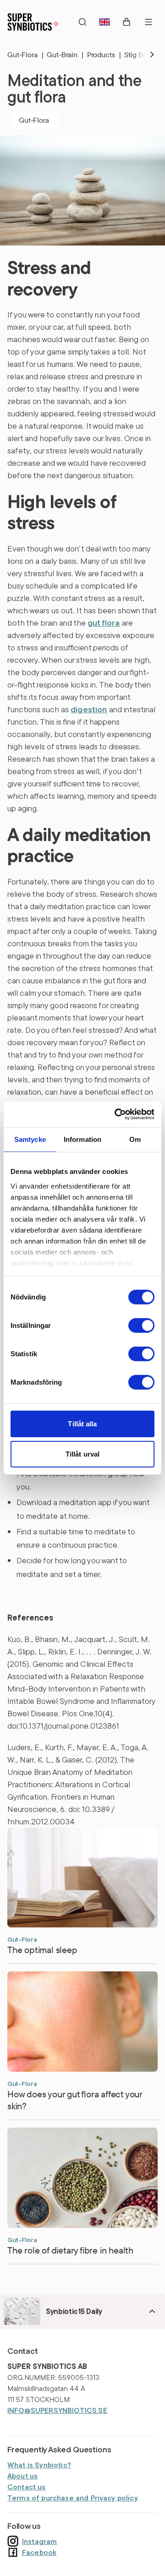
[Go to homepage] (33, 22)
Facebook (39, 2552)
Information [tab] (83, 1139)
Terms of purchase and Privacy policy (73, 2498)
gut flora (104, 623)
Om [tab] (135, 1139)
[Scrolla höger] (145, 55)
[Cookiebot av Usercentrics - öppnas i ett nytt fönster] (116, 1114)
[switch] (141, 1326)
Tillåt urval (82, 1454)
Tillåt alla (82, 1424)
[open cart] (126, 22)
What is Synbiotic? (39, 2465)
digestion (89, 709)
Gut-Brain (65, 55)
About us (22, 2476)
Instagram (39, 2541)
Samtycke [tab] (30, 1139)
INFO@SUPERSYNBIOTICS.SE (57, 2410)
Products (104, 55)
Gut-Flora (25, 55)
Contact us (27, 2487)
